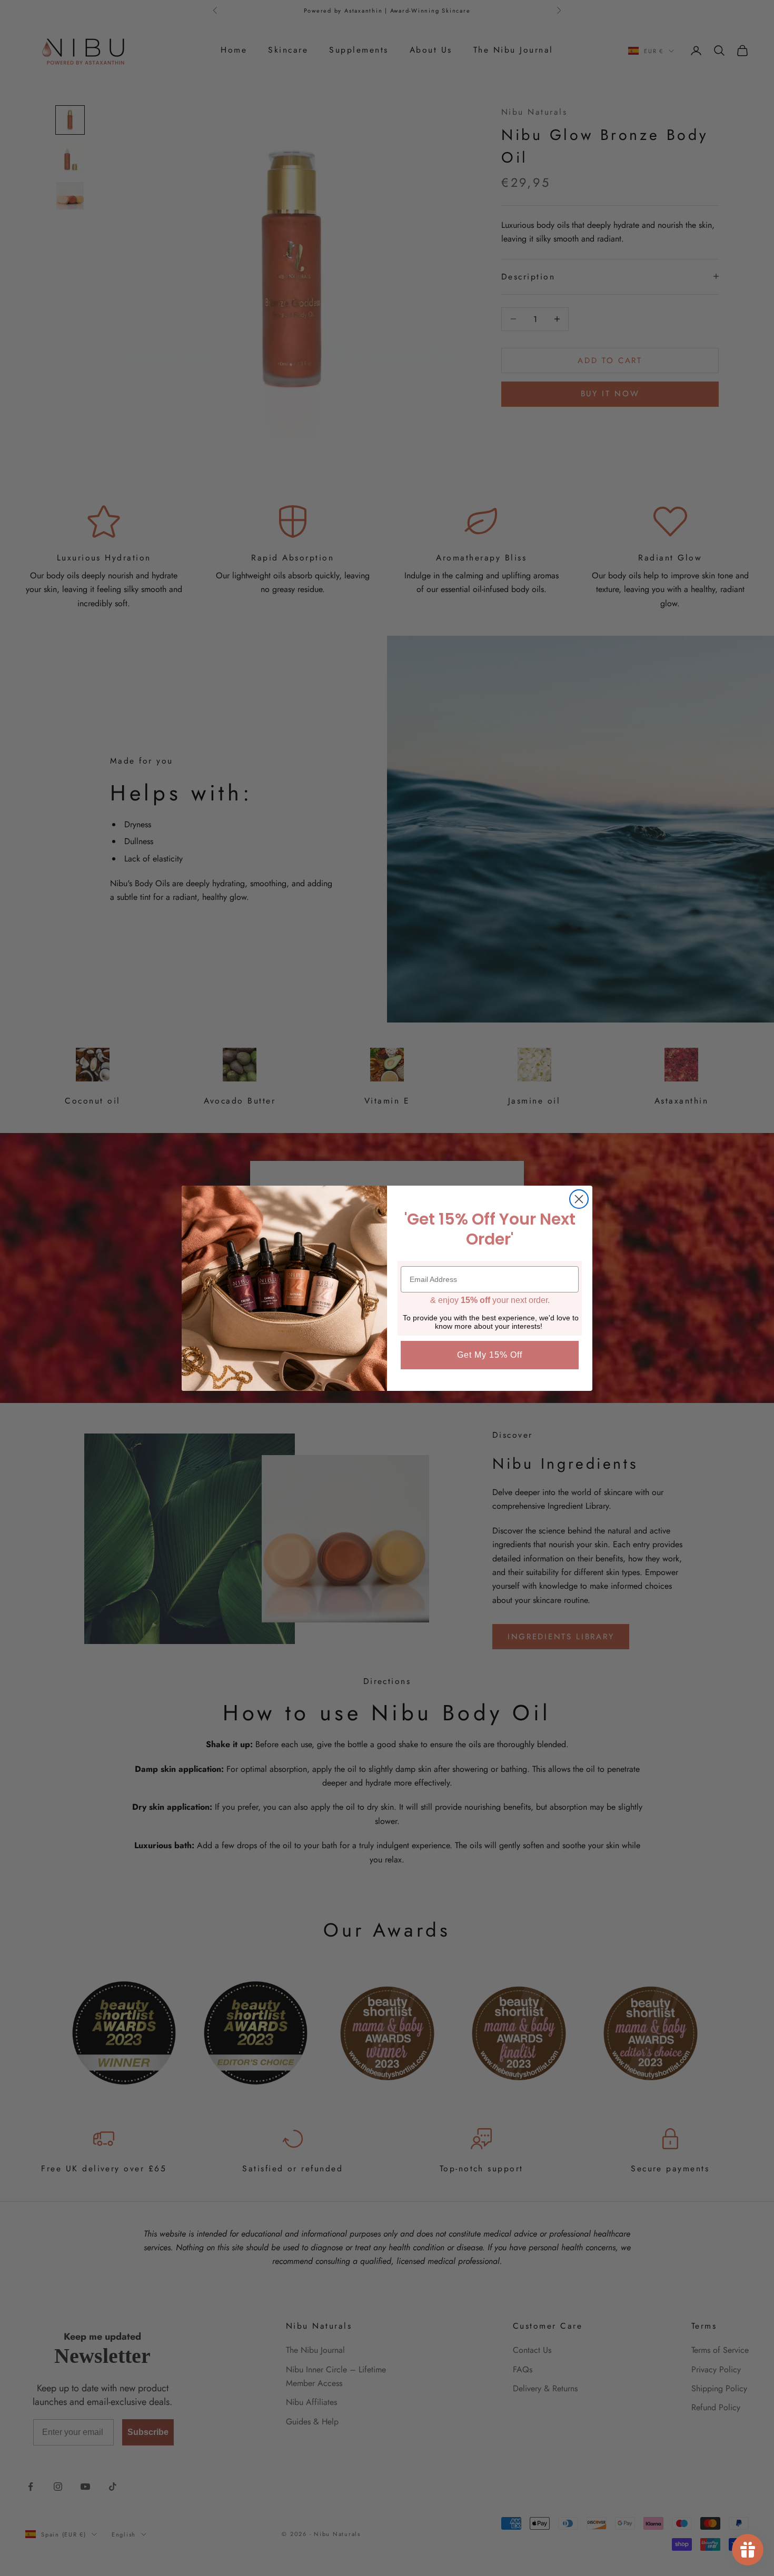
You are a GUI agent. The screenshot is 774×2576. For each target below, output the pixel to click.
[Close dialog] (579, 1199)
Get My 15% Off (490, 1355)
